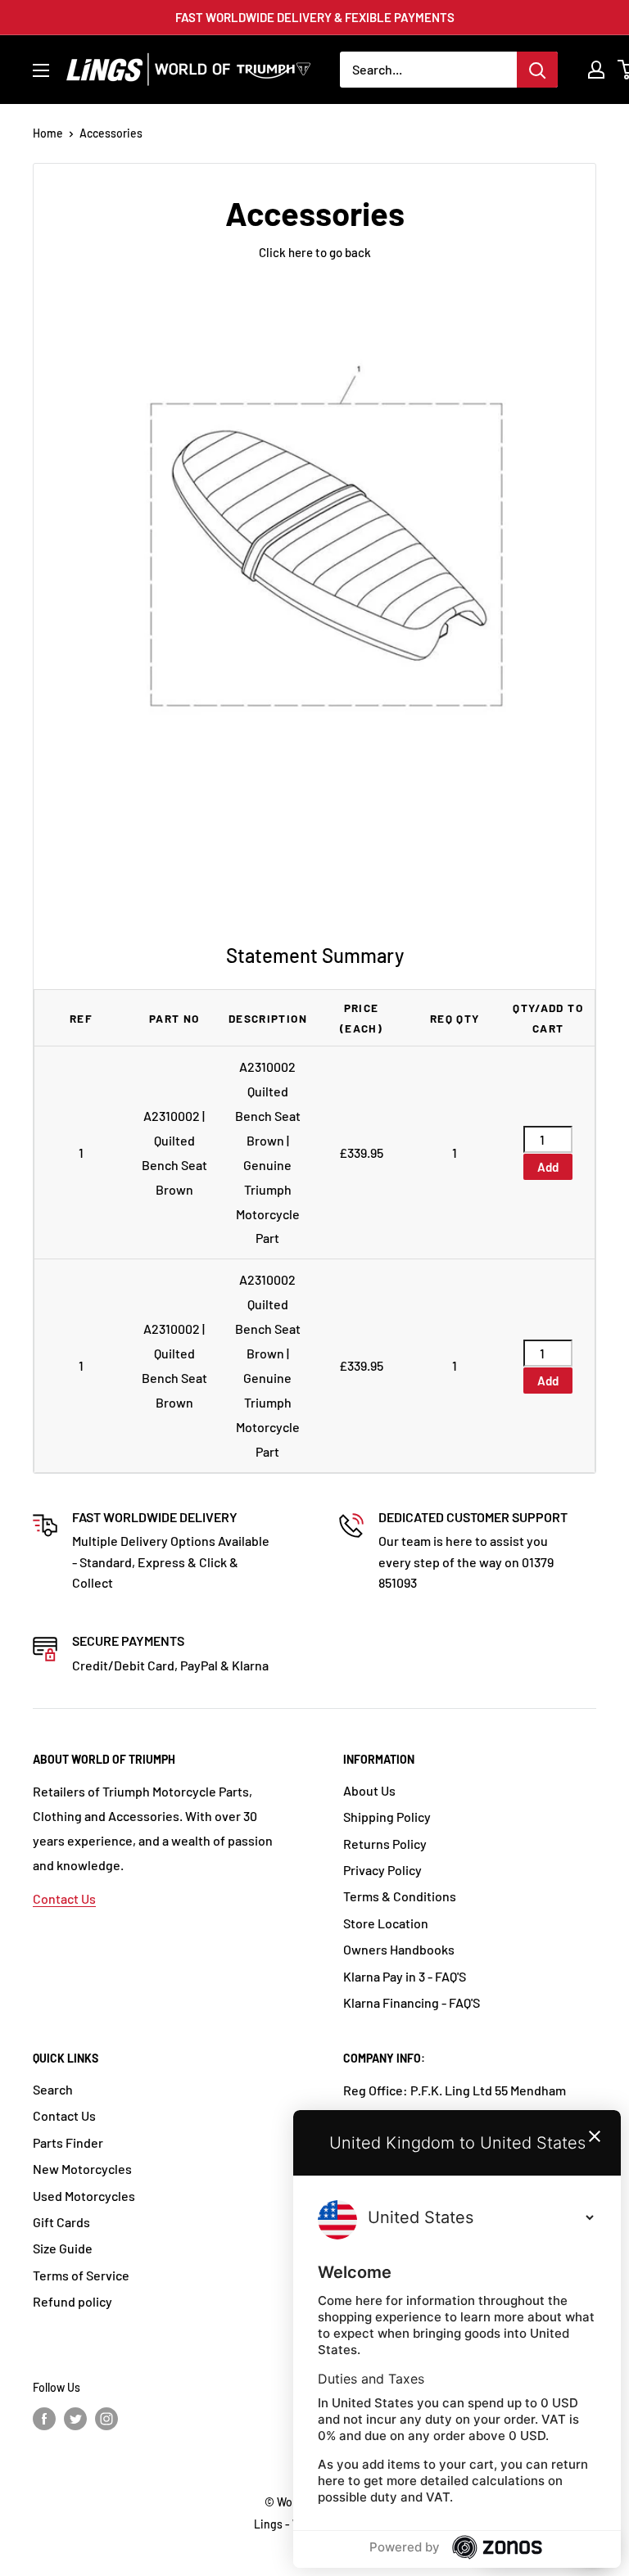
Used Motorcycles (84, 2196)
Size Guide (63, 2248)
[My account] (596, 70)
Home (48, 133)
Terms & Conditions (400, 1896)
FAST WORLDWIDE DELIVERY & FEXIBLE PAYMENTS (315, 17)
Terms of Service (81, 2275)
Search (53, 2089)
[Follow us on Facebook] (44, 2419)
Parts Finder (68, 2142)
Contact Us (64, 1898)
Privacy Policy (382, 1870)
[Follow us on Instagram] (106, 2419)
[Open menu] (41, 70)
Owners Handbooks (399, 1949)
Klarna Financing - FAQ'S (412, 2002)
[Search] (537, 70)
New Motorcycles (82, 2169)
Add (548, 1167)
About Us (369, 1790)
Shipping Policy (387, 1817)
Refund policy (72, 2301)
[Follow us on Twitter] (75, 2419)
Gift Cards (61, 2222)
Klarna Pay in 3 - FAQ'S (405, 1976)
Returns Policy (385, 1844)
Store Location (386, 1923)
